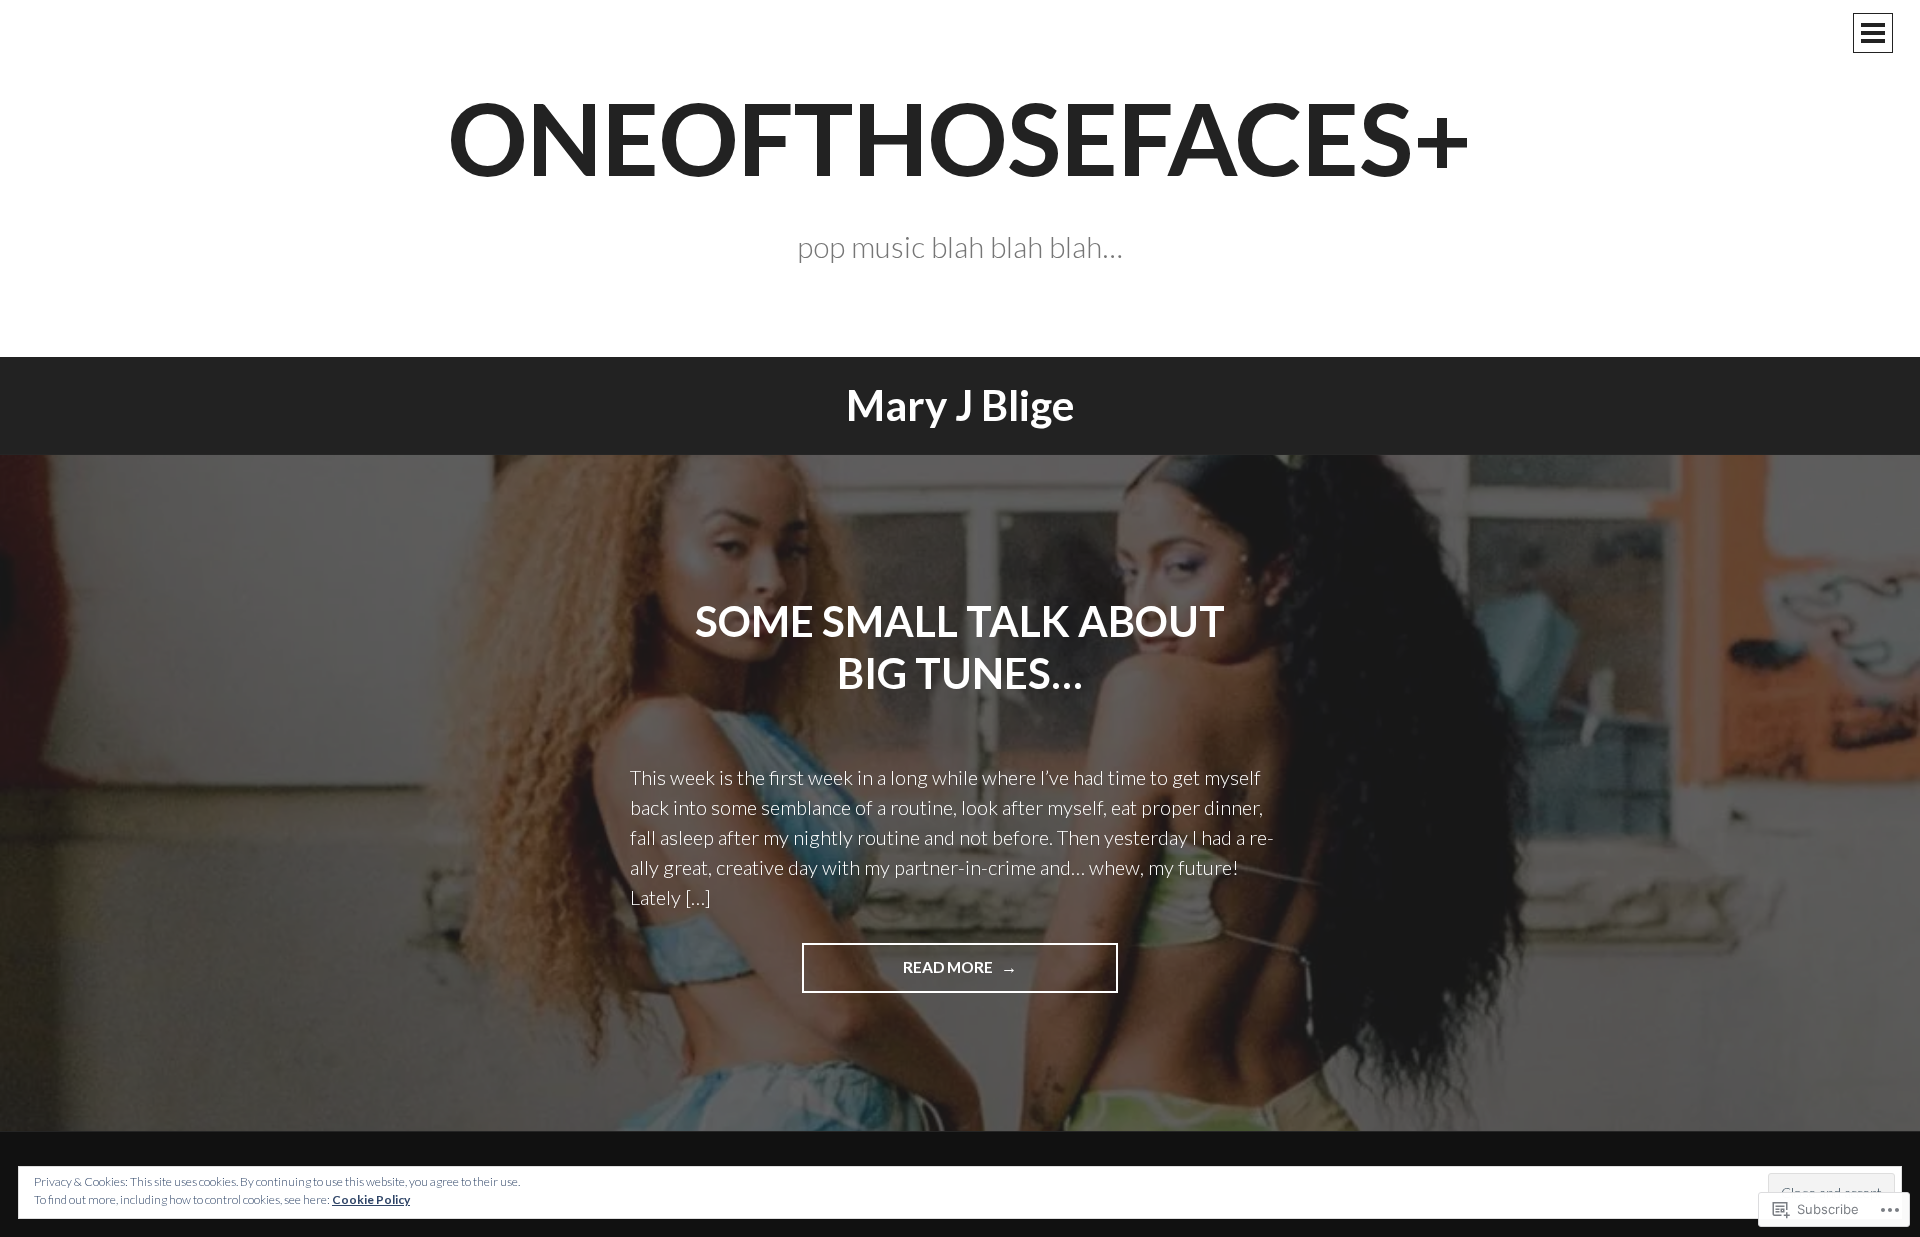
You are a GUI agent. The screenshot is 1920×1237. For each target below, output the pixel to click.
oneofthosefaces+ (960, 137)
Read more (899, 975)
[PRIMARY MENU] (1873, 33)
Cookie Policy (371, 1199)
